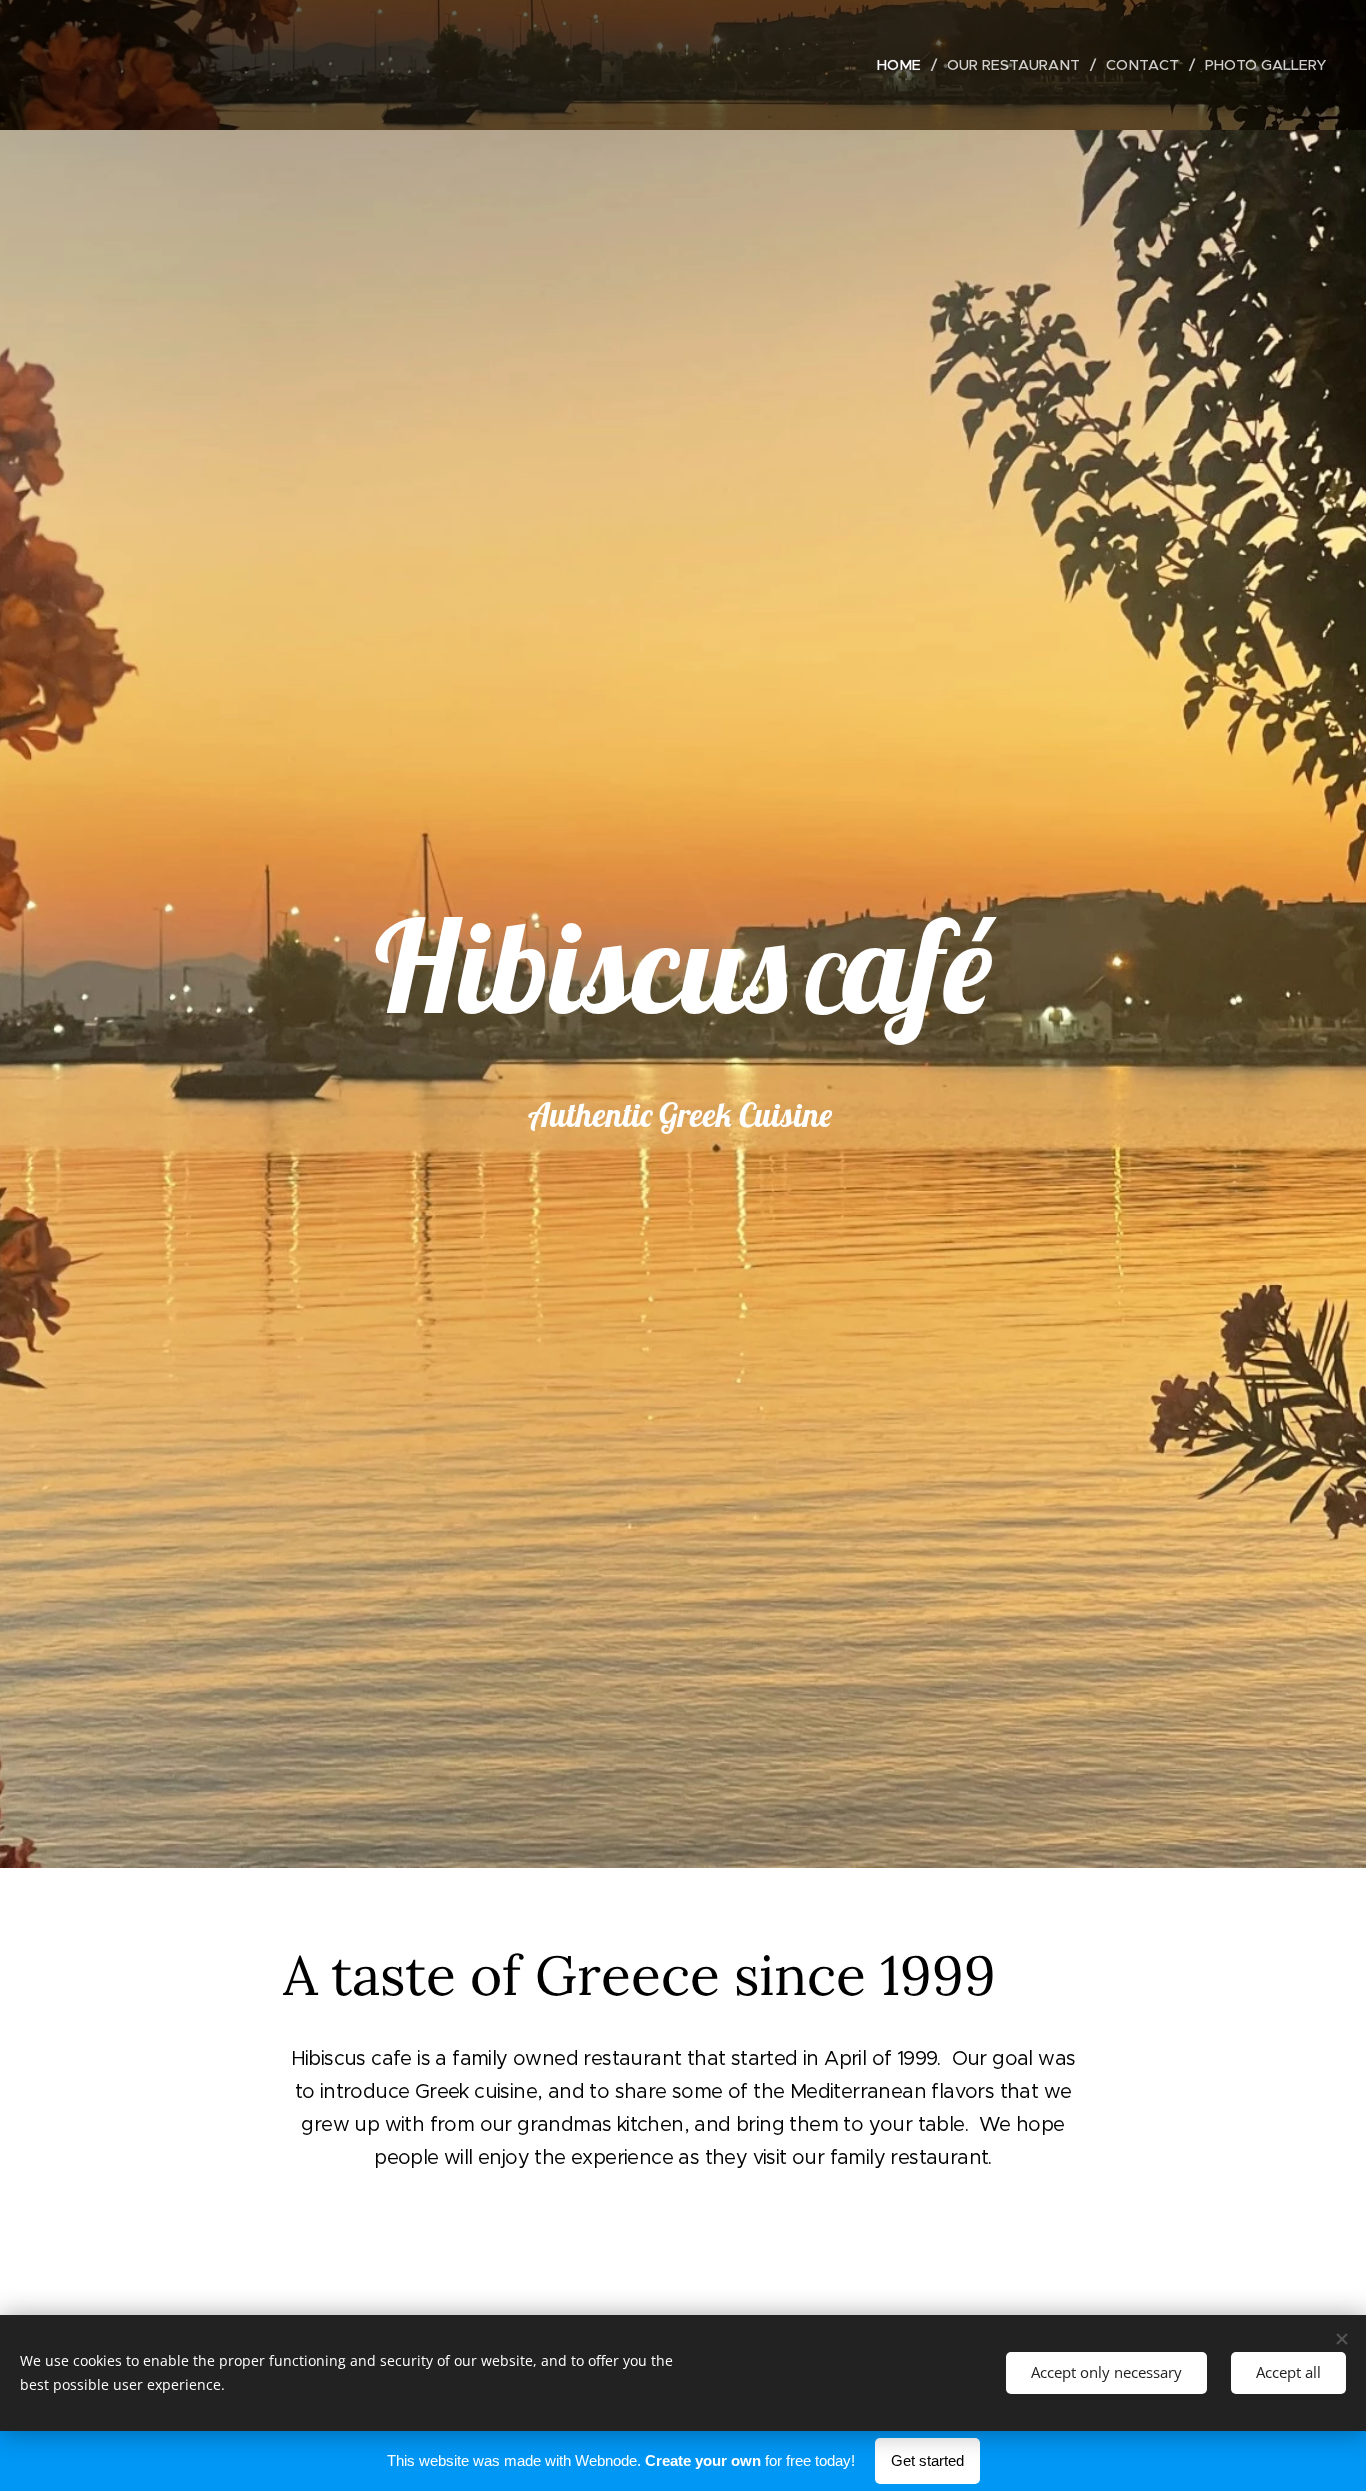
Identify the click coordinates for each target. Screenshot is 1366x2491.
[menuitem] (904, 65)
